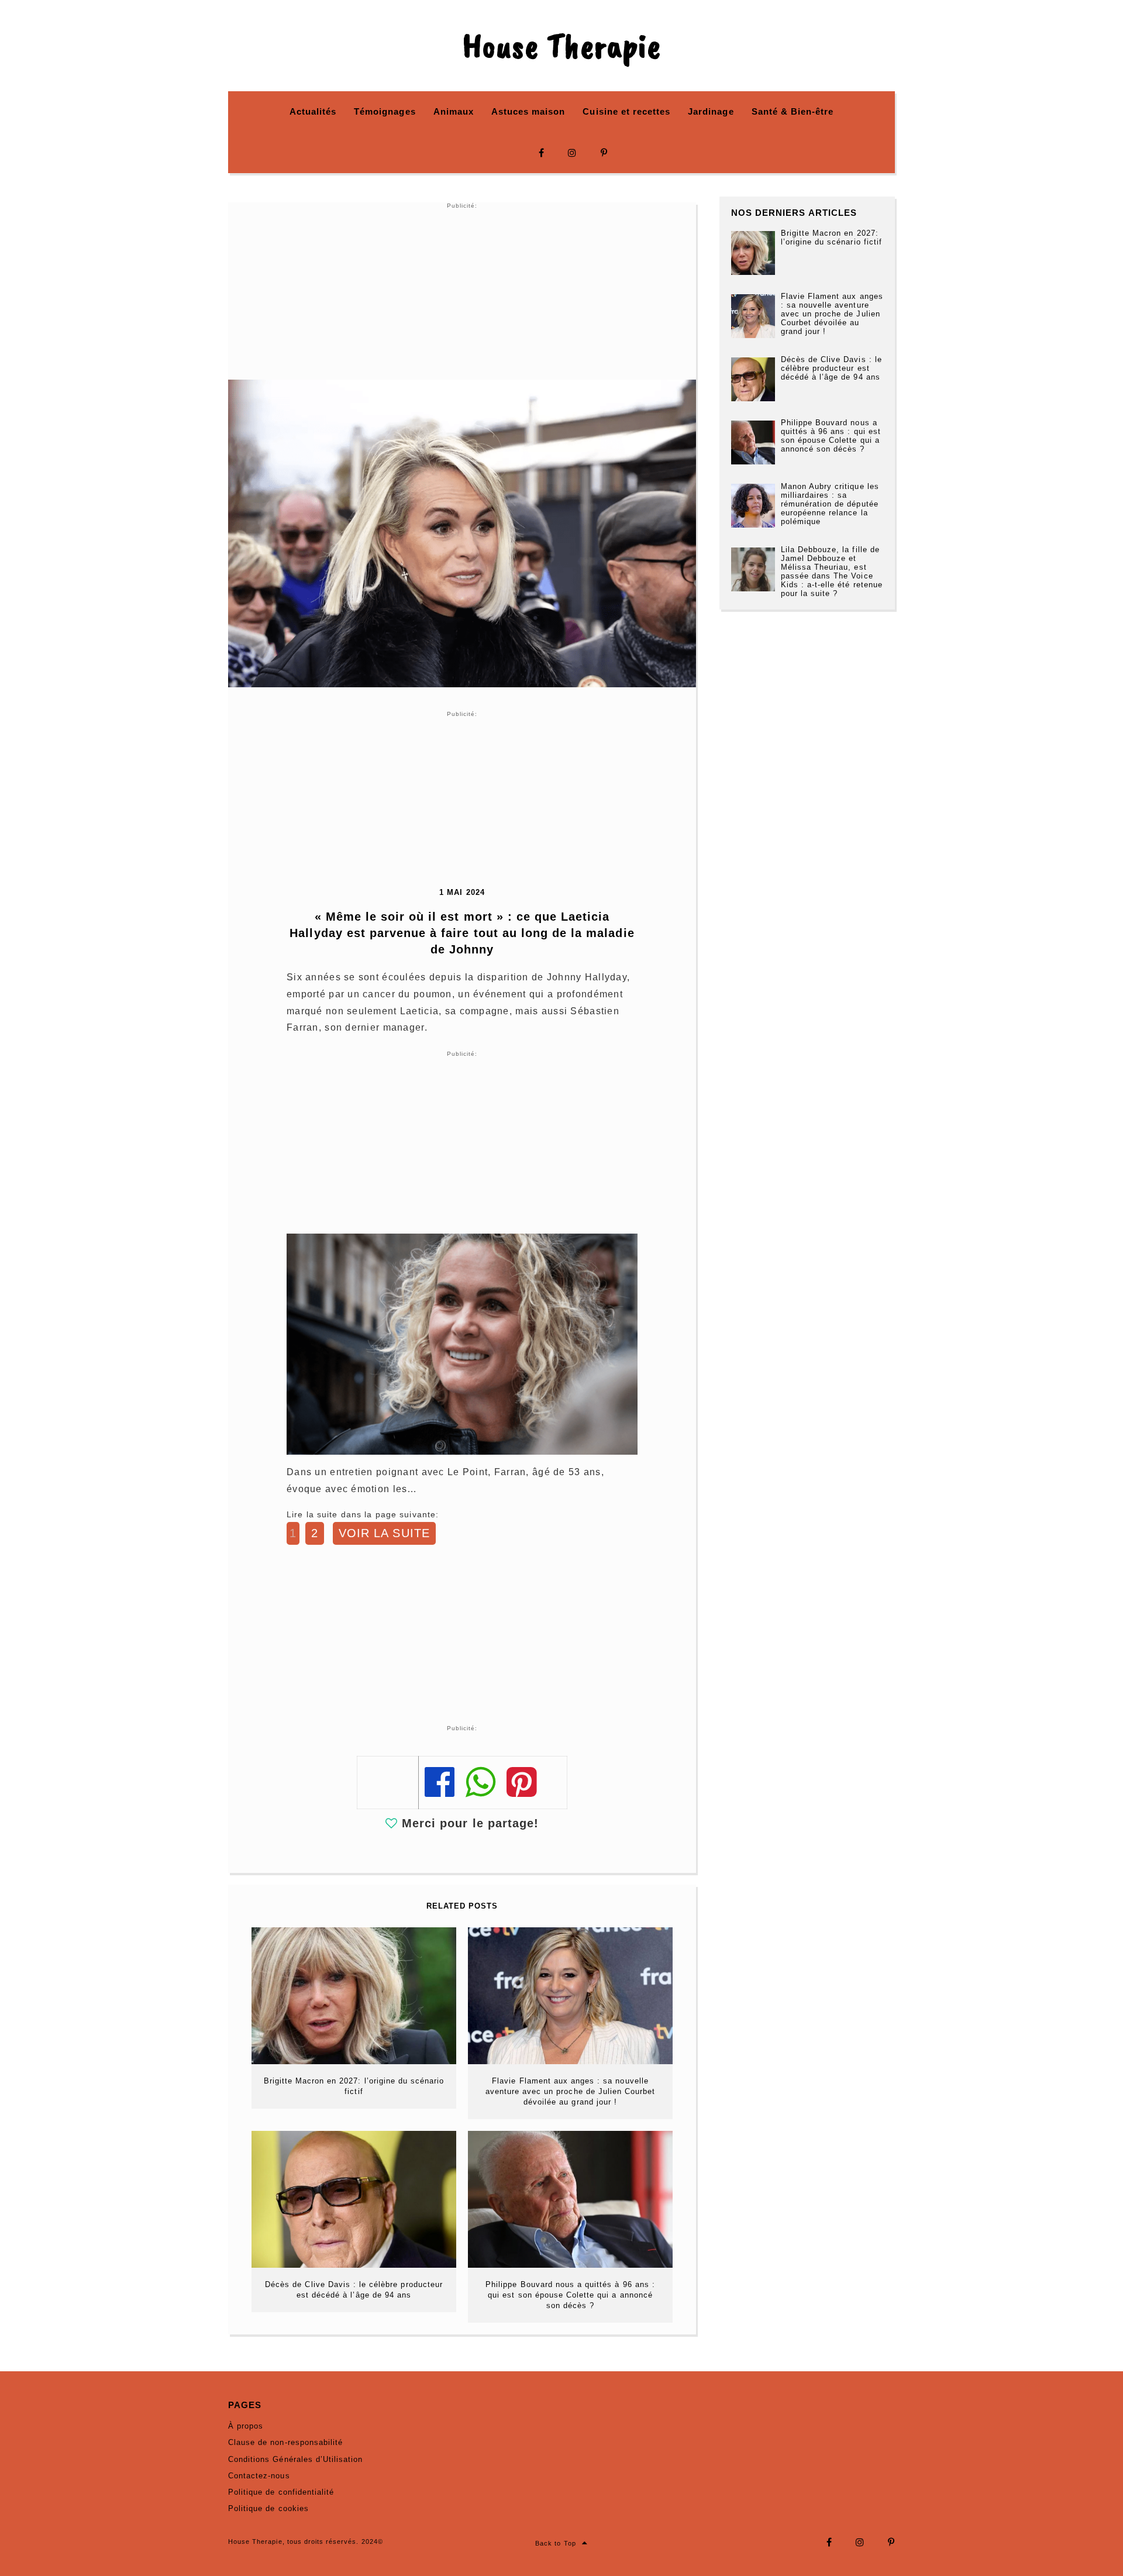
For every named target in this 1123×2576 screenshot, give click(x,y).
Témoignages (385, 111)
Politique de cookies (268, 2508)
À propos (246, 2426)
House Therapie (561, 46)
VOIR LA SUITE (384, 1533)
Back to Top (555, 2543)
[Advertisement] (462, 292)
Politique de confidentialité (281, 2492)
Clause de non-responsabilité (285, 2442)
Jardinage (711, 111)
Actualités (313, 111)
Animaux (454, 111)
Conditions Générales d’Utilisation (295, 2459)
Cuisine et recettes (626, 111)
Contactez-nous (259, 2476)
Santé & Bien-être (793, 111)
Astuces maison (528, 111)
